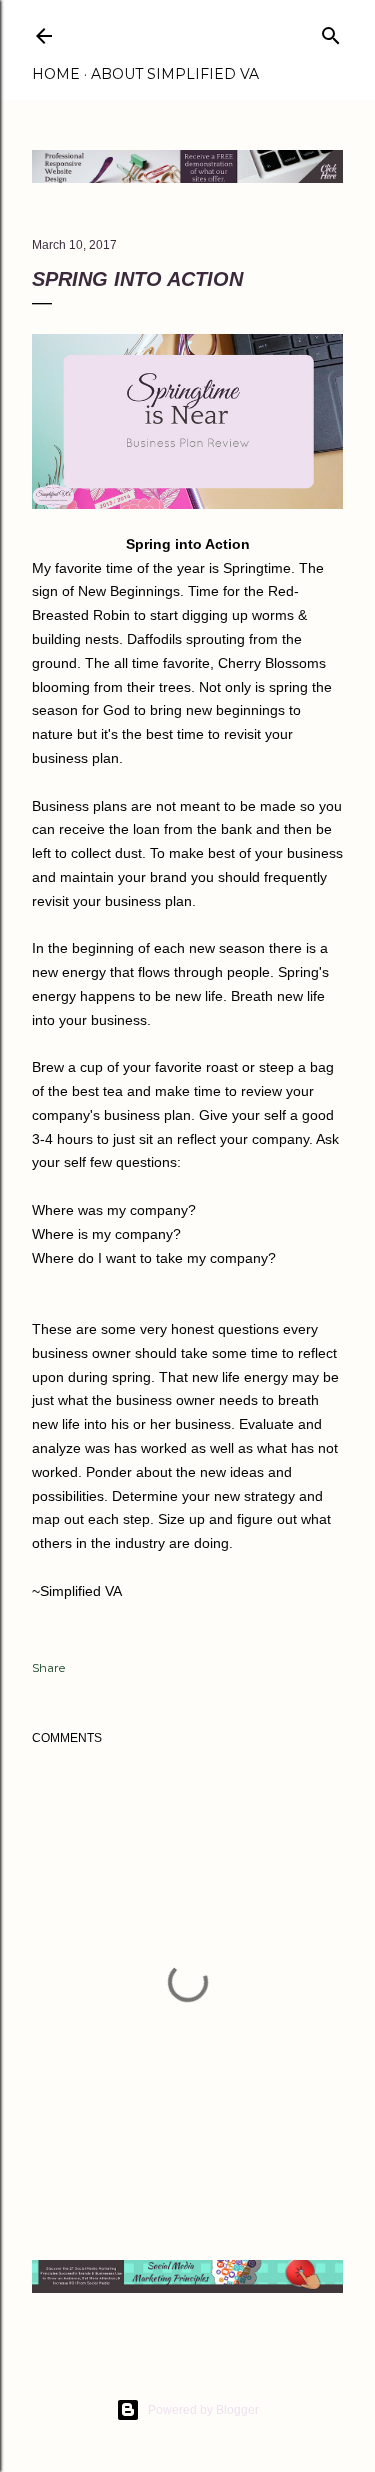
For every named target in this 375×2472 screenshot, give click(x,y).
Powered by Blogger (203, 2410)
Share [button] (48, 1667)
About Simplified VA (175, 74)
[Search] (331, 31)
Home (56, 74)
